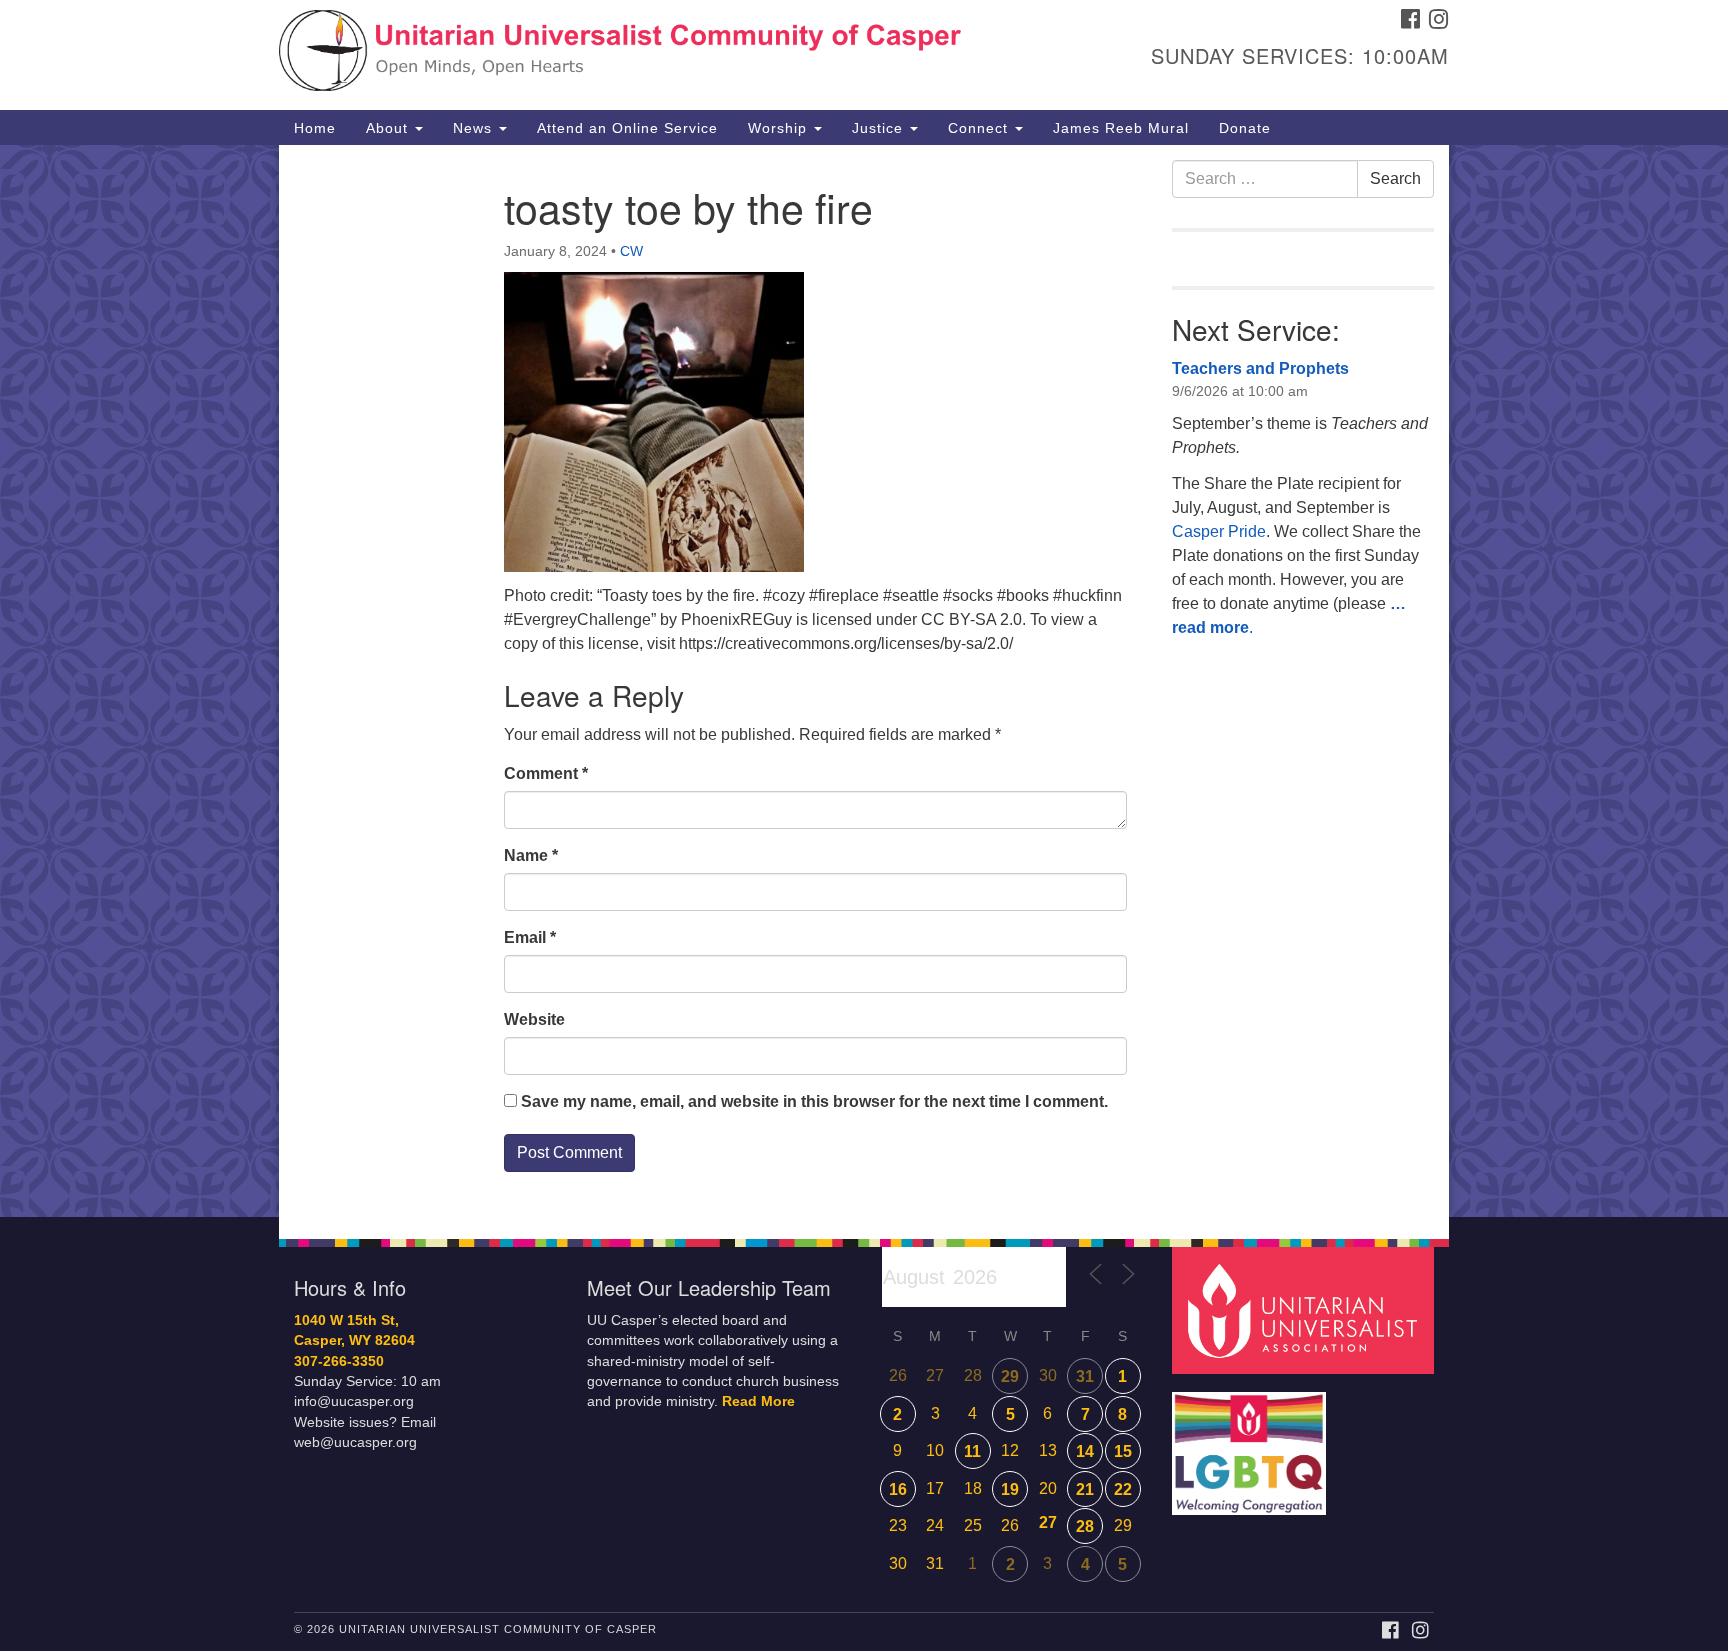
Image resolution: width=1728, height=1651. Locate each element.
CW (631, 251)
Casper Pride (1219, 531)
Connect (980, 128)
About (389, 128)
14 (1085, 1451)
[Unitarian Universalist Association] (1306, 1309)
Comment (546, 773)
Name (531, 855)
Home (315, 128)
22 (1123, 1489)
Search (1395, 178)
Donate (1245, 128)
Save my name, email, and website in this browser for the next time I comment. (814, 1101)
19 (1010, 1489)
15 (1123, 1451)
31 (1085, 1376)
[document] (864, 681)
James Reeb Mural (1121, 128)
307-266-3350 (339, 1361)
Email (530, 937)
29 (1010, 1376)
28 (1085, 1526)
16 (898, 1489)
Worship (780, 128)
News (475, 128)
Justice (880, 128)
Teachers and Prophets (1260, 368)
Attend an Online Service (627, 128)
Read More (758, 1401)
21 (1085, 1489)
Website (534, 1019)
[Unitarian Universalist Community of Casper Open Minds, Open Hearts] (620, 55)
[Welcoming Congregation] (1252, 1443)
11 (972, 1451)
